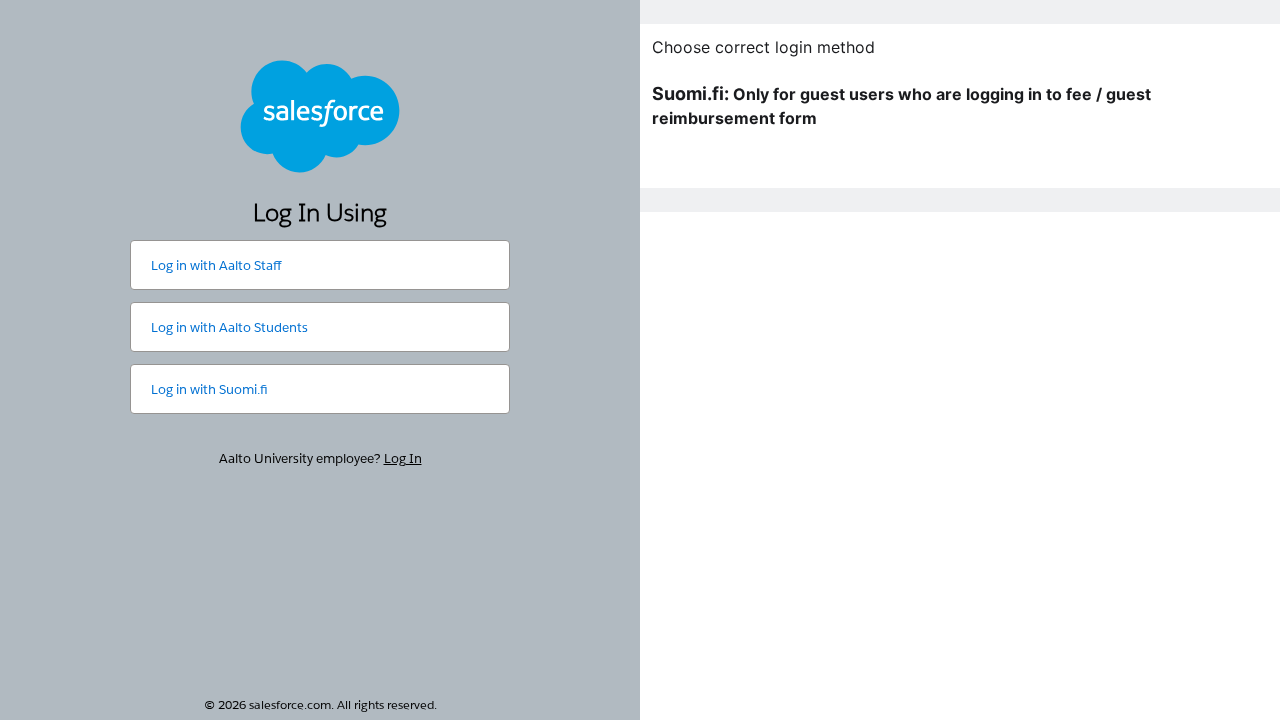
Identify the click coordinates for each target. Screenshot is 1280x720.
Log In (403, 458)
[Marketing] (960, 360)
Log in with (216, 265)
